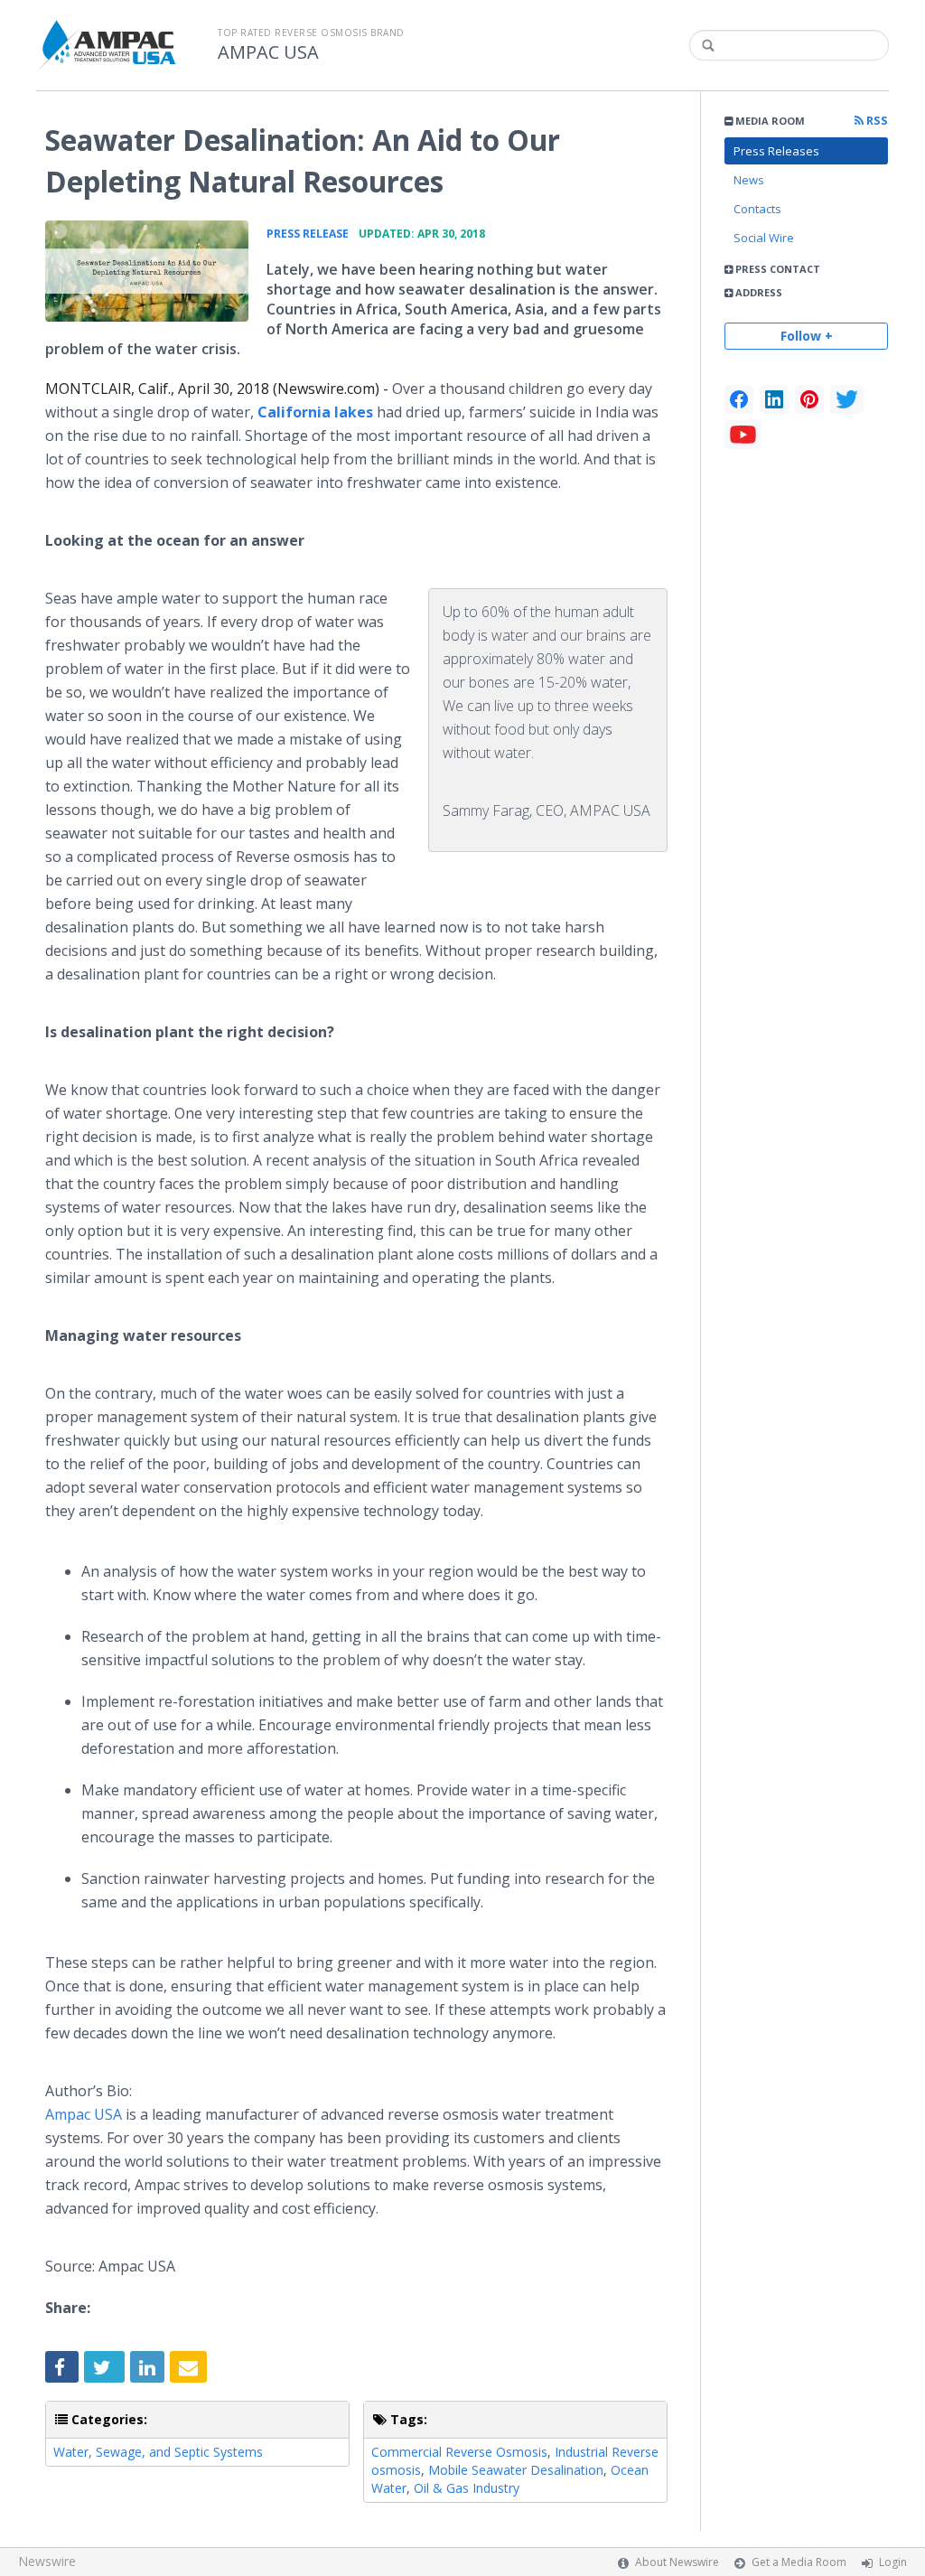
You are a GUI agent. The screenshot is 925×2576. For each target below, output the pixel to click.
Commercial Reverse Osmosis (459, 2452)
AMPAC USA (268, 52)
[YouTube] (743, 435)
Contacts (757, 209)
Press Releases (776, 151)
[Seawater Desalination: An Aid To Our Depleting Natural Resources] (147, 271)
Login (893, 2562)
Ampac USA (84, 2114)
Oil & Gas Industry (467, 2488)
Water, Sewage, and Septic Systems (158, 2452)
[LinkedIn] (774, 399)
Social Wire (764, 238)
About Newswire (677, 2562)
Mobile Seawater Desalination (516, 2470)
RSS (876, 121)
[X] (847, 399)
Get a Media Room (799, 2562)
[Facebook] (739, 399)
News (749, 180)
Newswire (47, 2561)
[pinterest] (809, 399)
